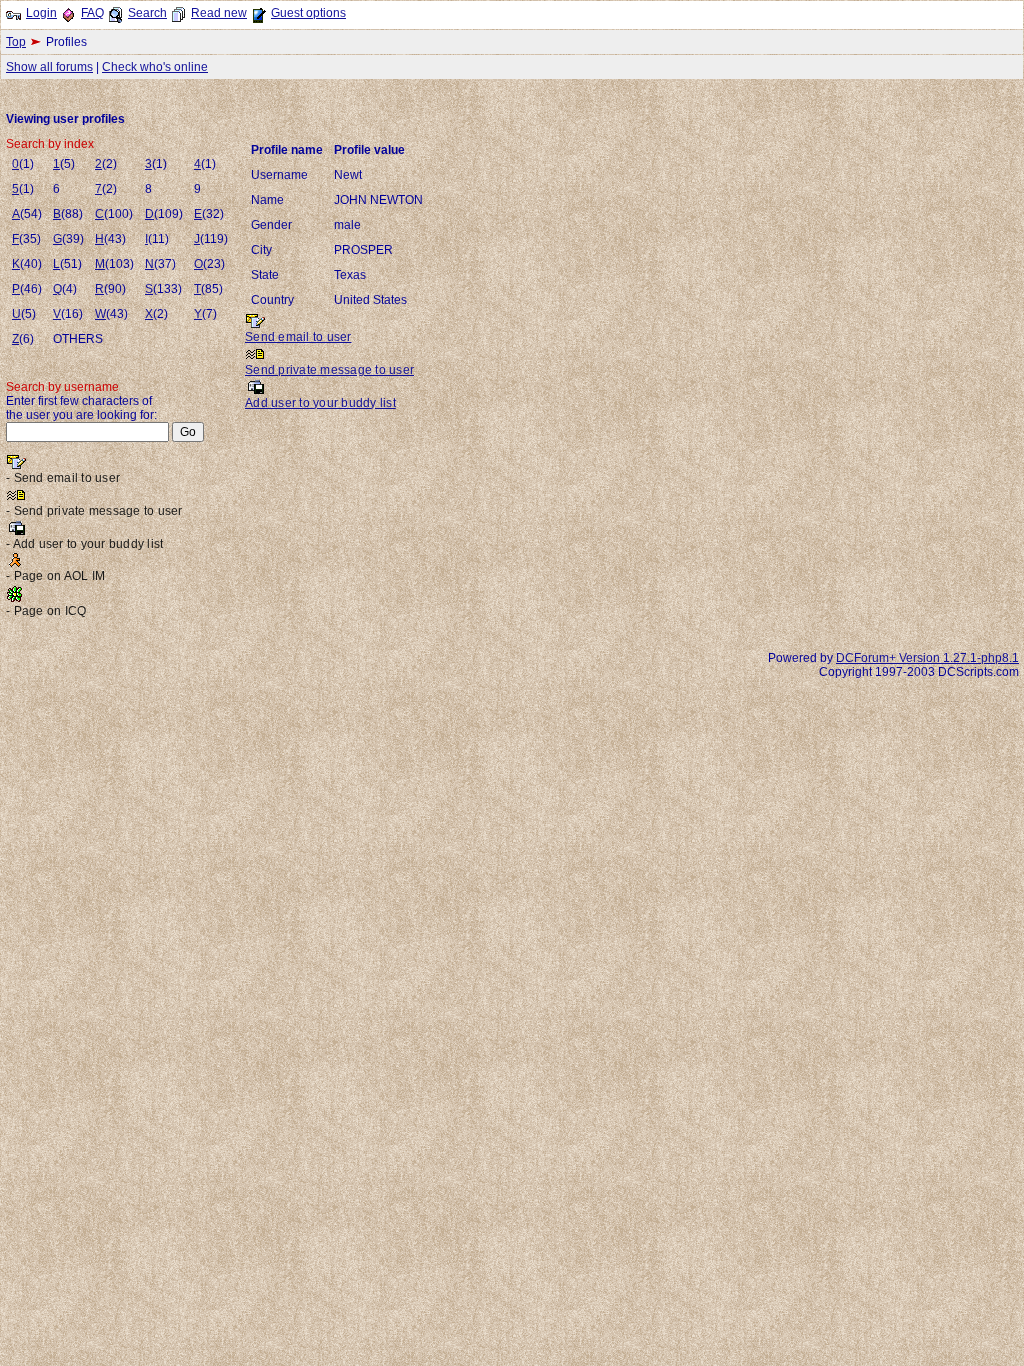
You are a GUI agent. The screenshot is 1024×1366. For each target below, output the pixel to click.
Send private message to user (329, 370)
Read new (219, 13)
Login (41, 13)
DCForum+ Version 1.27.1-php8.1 (927, 658)
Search (147, 13)
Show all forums (49, 67)
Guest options (308, 13)
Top (16, 42)
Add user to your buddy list (320, 403)
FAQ (92, 13)
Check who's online (155, 67)
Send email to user (298, 337)
